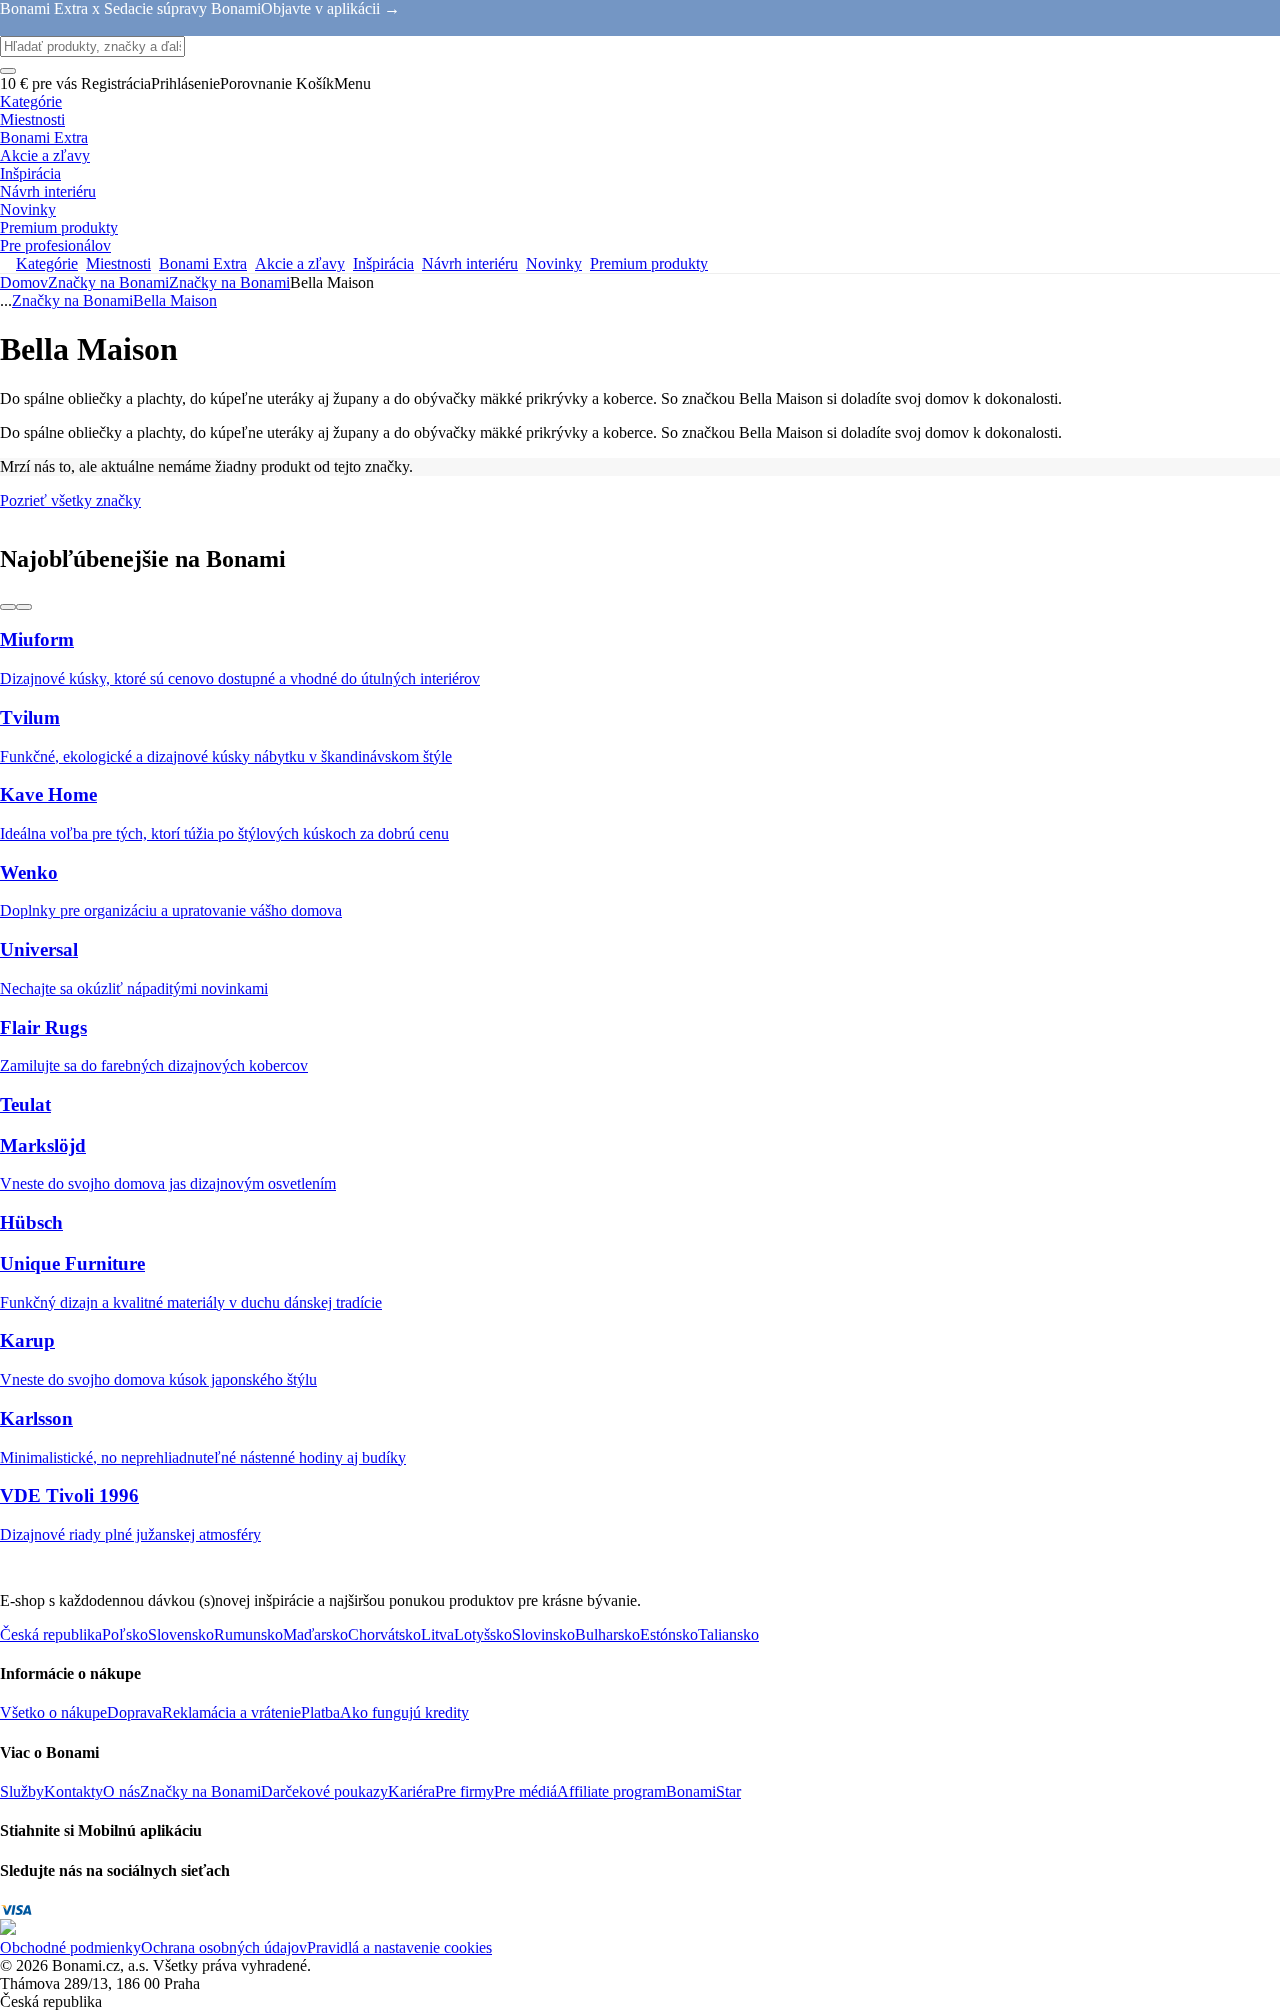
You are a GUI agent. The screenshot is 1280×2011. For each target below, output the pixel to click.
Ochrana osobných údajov (224, 1947)
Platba (320, 1712)
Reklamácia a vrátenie (231, 1712)
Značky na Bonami (229, 282)
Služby (22, 1791)
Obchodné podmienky (70, 1947)
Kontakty (73, 1791)
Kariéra (411, 1791)
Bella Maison (175, 300)
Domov (24, 282)
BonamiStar (703, 1791)
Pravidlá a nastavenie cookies (399, 1947)
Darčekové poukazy (324, 1791)
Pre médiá (525, 1791)
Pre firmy (464, 1791)
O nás (121, 1791)
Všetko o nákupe (53, 1712)
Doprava (134, 1712)
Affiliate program (611, 1791)
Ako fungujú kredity (404, 1712)
